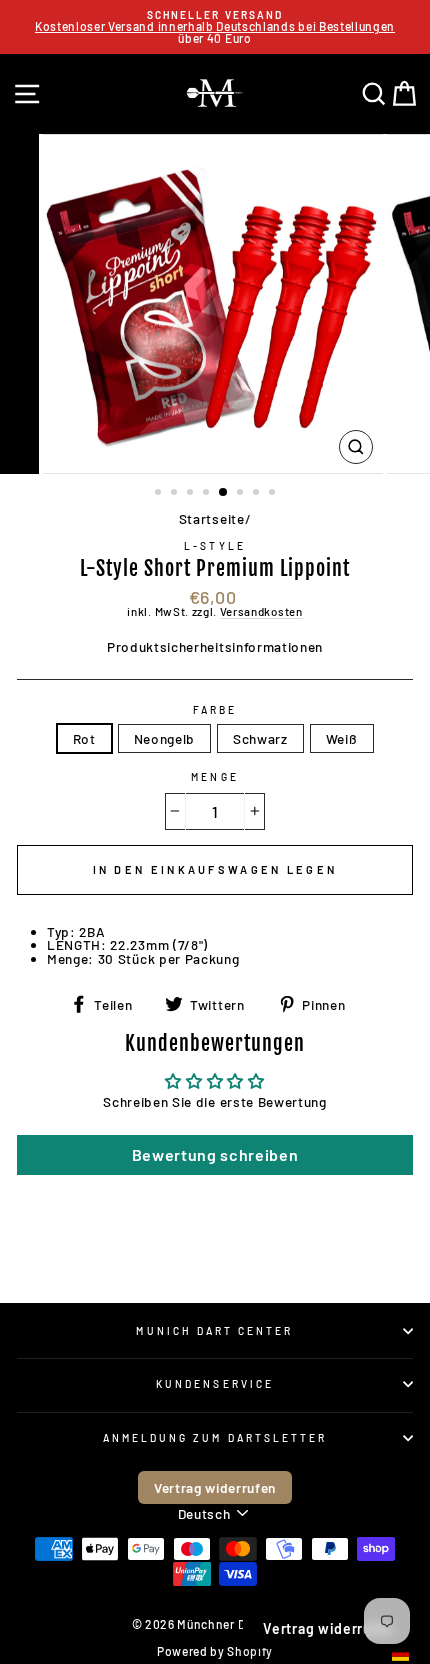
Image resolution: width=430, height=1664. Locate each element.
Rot (84, 738)
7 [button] (258, 494)
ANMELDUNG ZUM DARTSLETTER (215, 1438)
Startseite (212, 518)
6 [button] (242, 494)
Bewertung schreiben (215, 1154)
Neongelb (164, 738)
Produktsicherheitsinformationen (215, 646)
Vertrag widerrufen (215, 1487)
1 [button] (160, 494)
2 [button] (176, 494)
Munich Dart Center (214, 1331)
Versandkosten (261, 612)
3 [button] (192, 494)
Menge (214, 777)
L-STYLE (214, 546)
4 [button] (208, 494)
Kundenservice (215, 1384)
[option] (215, 27)
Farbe (215, 710)
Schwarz (260, 738)
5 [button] (224, 493)
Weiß (342, 738)
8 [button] (274, 494)
